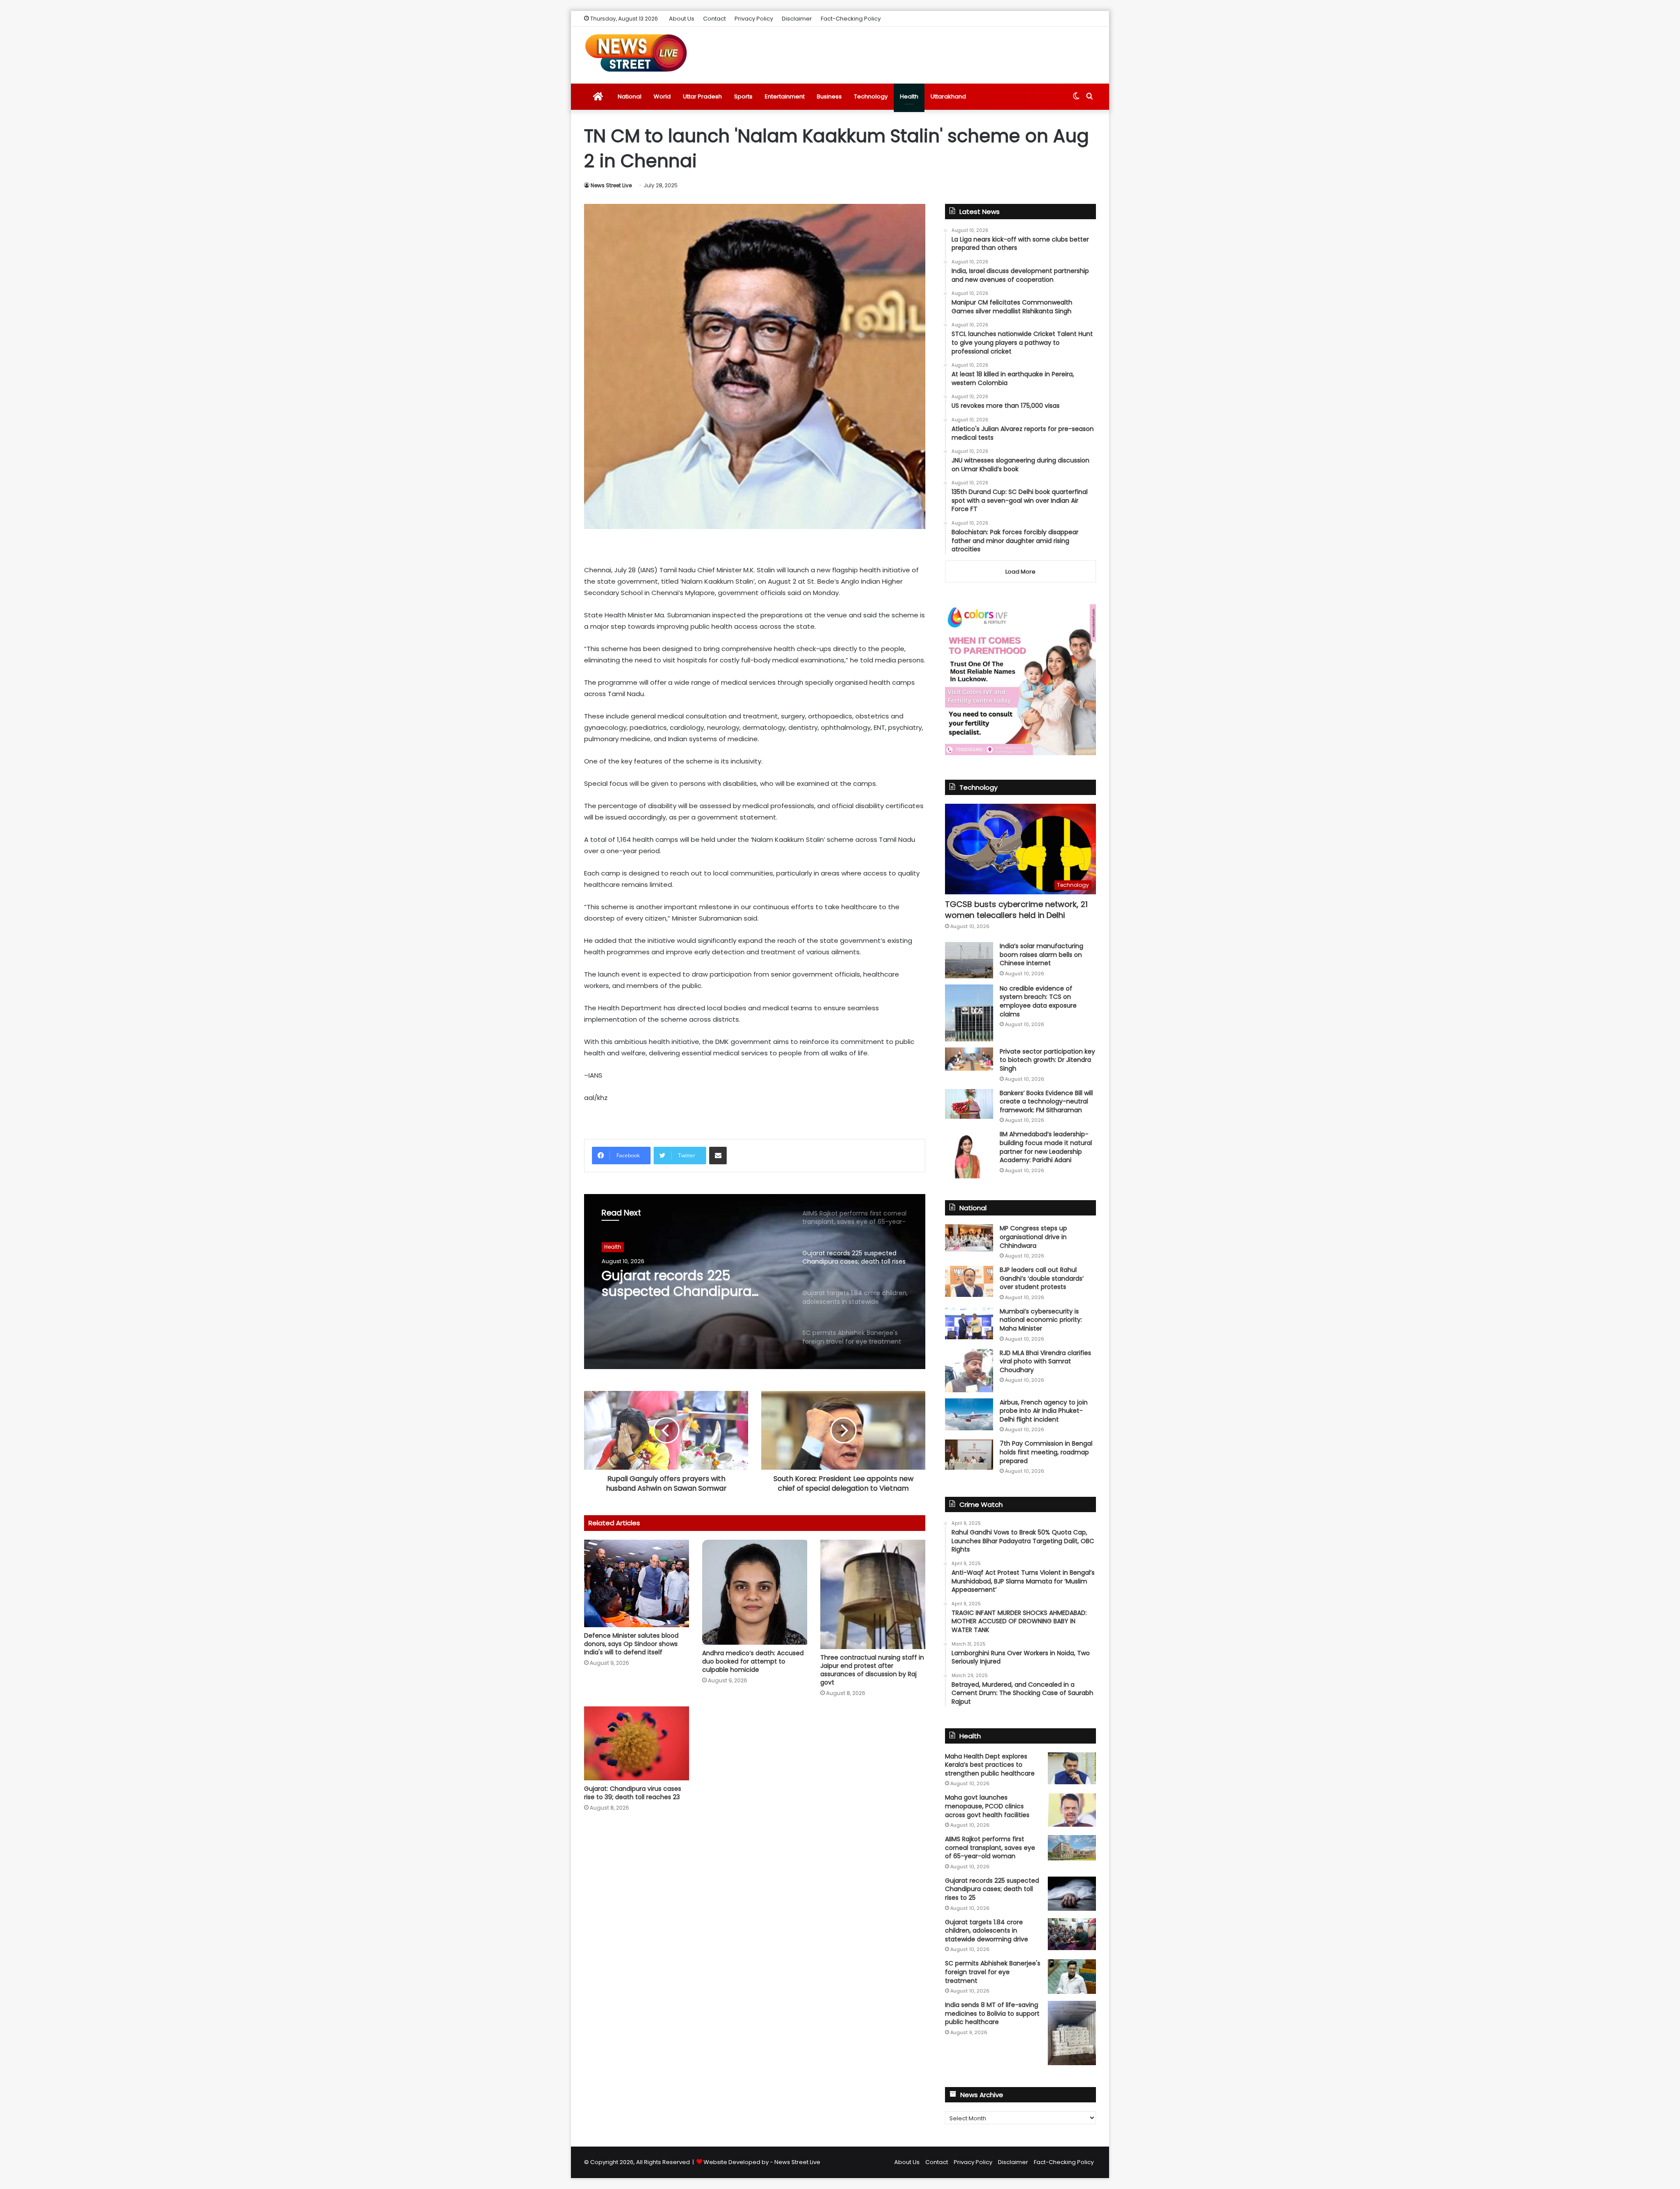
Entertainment (785, 96)
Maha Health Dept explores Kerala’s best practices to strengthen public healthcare (990, 1765)
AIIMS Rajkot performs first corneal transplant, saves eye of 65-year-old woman (990, 1848)
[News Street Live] (636, 53)
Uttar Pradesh (702, 96)
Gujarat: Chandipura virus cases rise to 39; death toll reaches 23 (633, 1793)
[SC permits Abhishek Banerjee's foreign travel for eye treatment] (1072, 1976)
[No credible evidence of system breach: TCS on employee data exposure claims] (969, 1013)
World (662, 96)
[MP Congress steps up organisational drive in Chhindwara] (969, 1238)
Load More (1020, 572)
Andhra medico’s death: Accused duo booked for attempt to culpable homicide (753, 1661)
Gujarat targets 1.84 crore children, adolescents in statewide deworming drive (691, 1284)
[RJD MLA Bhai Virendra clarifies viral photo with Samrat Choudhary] (969, 1371)
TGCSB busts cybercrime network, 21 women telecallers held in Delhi (1016, 910)
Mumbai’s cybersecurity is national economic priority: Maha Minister (1041, 1320)
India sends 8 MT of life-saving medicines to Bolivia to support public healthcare (992, 2013)
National (630, 96)
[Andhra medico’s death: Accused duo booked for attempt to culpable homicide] (755, 1592)
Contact (714, 19)
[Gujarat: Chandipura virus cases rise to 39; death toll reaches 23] (637, 1743)
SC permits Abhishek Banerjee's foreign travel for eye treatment (993, 1972)
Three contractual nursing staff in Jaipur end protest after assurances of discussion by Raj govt (872, 1670)
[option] (755, 1282)
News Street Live (611, 185)
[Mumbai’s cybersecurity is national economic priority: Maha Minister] (969, 1323)
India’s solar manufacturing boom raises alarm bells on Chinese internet (1041, 954)
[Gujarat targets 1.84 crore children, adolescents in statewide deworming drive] (1072, 1934)
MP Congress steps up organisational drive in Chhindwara (1033, 1237)
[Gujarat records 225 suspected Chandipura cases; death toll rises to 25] (1072, 1894)
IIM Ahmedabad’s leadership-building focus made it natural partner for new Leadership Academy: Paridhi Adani (1046, 1147)
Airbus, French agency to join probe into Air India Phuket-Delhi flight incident (1044, 1411)
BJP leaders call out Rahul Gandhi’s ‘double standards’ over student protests (1042, 1278)
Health (909, 96)
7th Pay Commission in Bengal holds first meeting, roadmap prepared (1046, 1452)
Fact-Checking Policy (851, 19)
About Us (682, 19)
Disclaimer (797, 19)
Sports (743, 96)
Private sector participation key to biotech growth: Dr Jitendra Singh (1047, 1060)
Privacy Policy (754, 19)
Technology (871, 96)
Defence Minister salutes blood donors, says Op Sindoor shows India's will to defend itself (631, 1644)
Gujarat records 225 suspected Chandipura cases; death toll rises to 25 (992, 1889)
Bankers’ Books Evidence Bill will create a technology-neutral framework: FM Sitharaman (1046, 1102)
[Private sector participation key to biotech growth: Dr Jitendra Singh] (969, 1059)
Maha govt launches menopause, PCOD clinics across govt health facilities (987, 1806)
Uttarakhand (948, 96)
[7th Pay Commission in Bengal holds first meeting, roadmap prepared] (969, 1454)
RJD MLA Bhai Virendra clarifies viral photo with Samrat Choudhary (1045, 1361)
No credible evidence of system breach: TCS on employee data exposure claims (1038, 1001)
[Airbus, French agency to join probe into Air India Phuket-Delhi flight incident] (969, 1414)
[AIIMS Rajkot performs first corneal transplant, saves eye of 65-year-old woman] (1072, 1848)
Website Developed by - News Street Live (762, 2162)
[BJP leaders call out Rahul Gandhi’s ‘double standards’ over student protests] (969, 1281)
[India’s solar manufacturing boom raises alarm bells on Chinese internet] (969, 960)
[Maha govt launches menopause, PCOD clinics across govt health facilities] (1072, 1810)
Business (829, 96)
